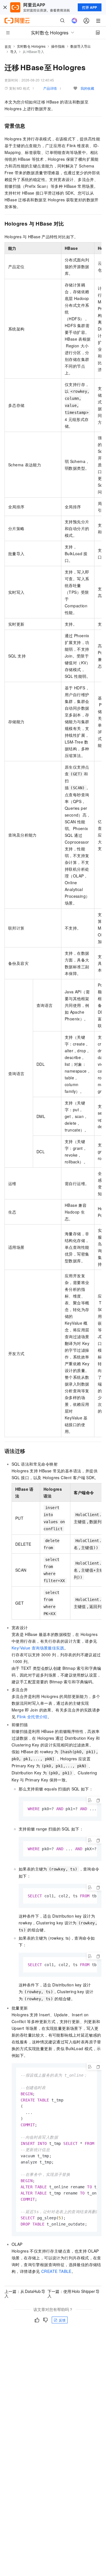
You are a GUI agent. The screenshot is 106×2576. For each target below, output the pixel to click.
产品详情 (50, 88)
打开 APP (90, 7)
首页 (8, 46)
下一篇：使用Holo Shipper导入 (73, 2293)
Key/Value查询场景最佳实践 (38, 1648)
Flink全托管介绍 (32, 1717)
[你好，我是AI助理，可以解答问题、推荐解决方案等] (74, 21)
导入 (14, 51)
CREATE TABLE (56, 2271)
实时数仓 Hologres (31, 46)
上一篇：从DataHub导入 (25, 2293)
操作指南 (58, 46)
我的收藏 (87, 88)
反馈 (62, 2320)
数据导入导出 (81, 46)
